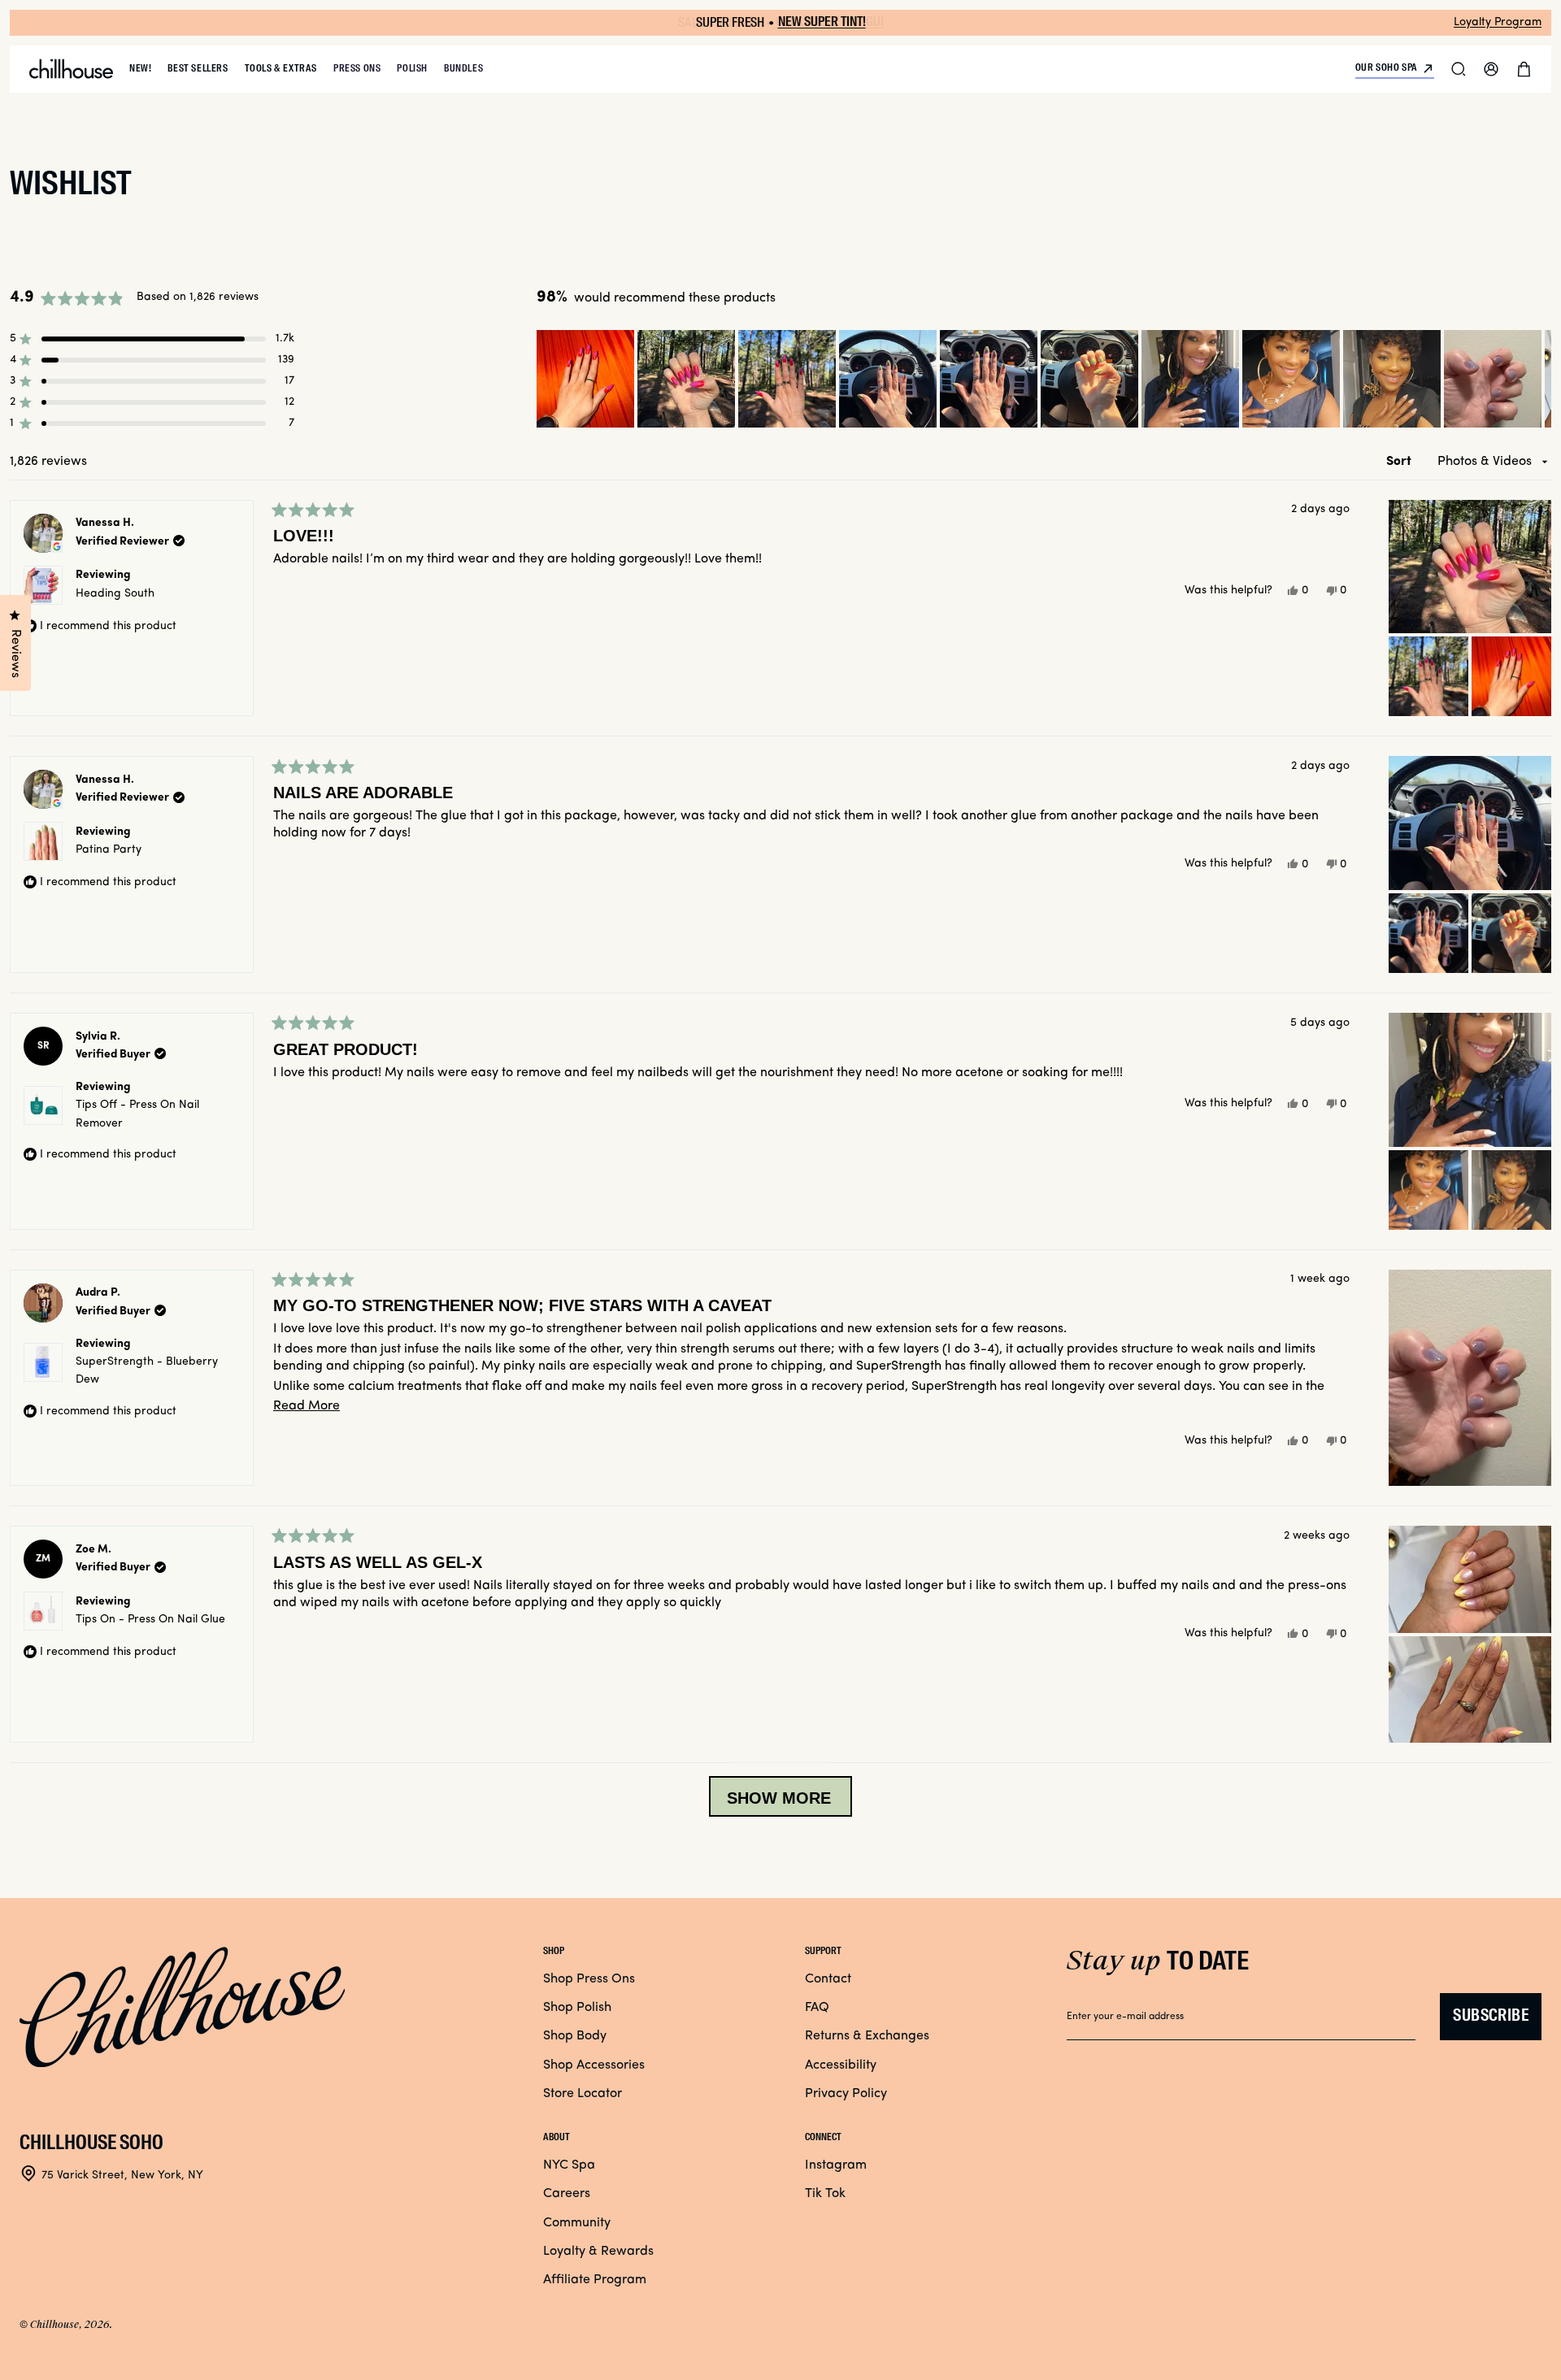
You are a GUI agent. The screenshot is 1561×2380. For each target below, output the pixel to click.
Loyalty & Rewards (598, 2252)
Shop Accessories (594, 2065)
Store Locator (583, 2094)
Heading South (115, 594)
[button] (1459, 69)
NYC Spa (569, 2165)
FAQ (817, 2008)
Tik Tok (825, 2194)
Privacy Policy (846, 2094)
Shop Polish (577, 2008)
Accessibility (841, 2065)
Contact (828, 1979)
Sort (1400, 462)
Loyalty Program (1498, 22)
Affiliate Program (595, 2280)
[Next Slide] (1538, 379)
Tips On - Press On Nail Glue (150, 1620)
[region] (1044, 379)
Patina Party (109, 850)
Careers (567, 2194)
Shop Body (575, 2036)
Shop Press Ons (589, 1979)
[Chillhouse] (71, 69)
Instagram (836, 2165)
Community (577, 2223)
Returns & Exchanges (867, 2036)
